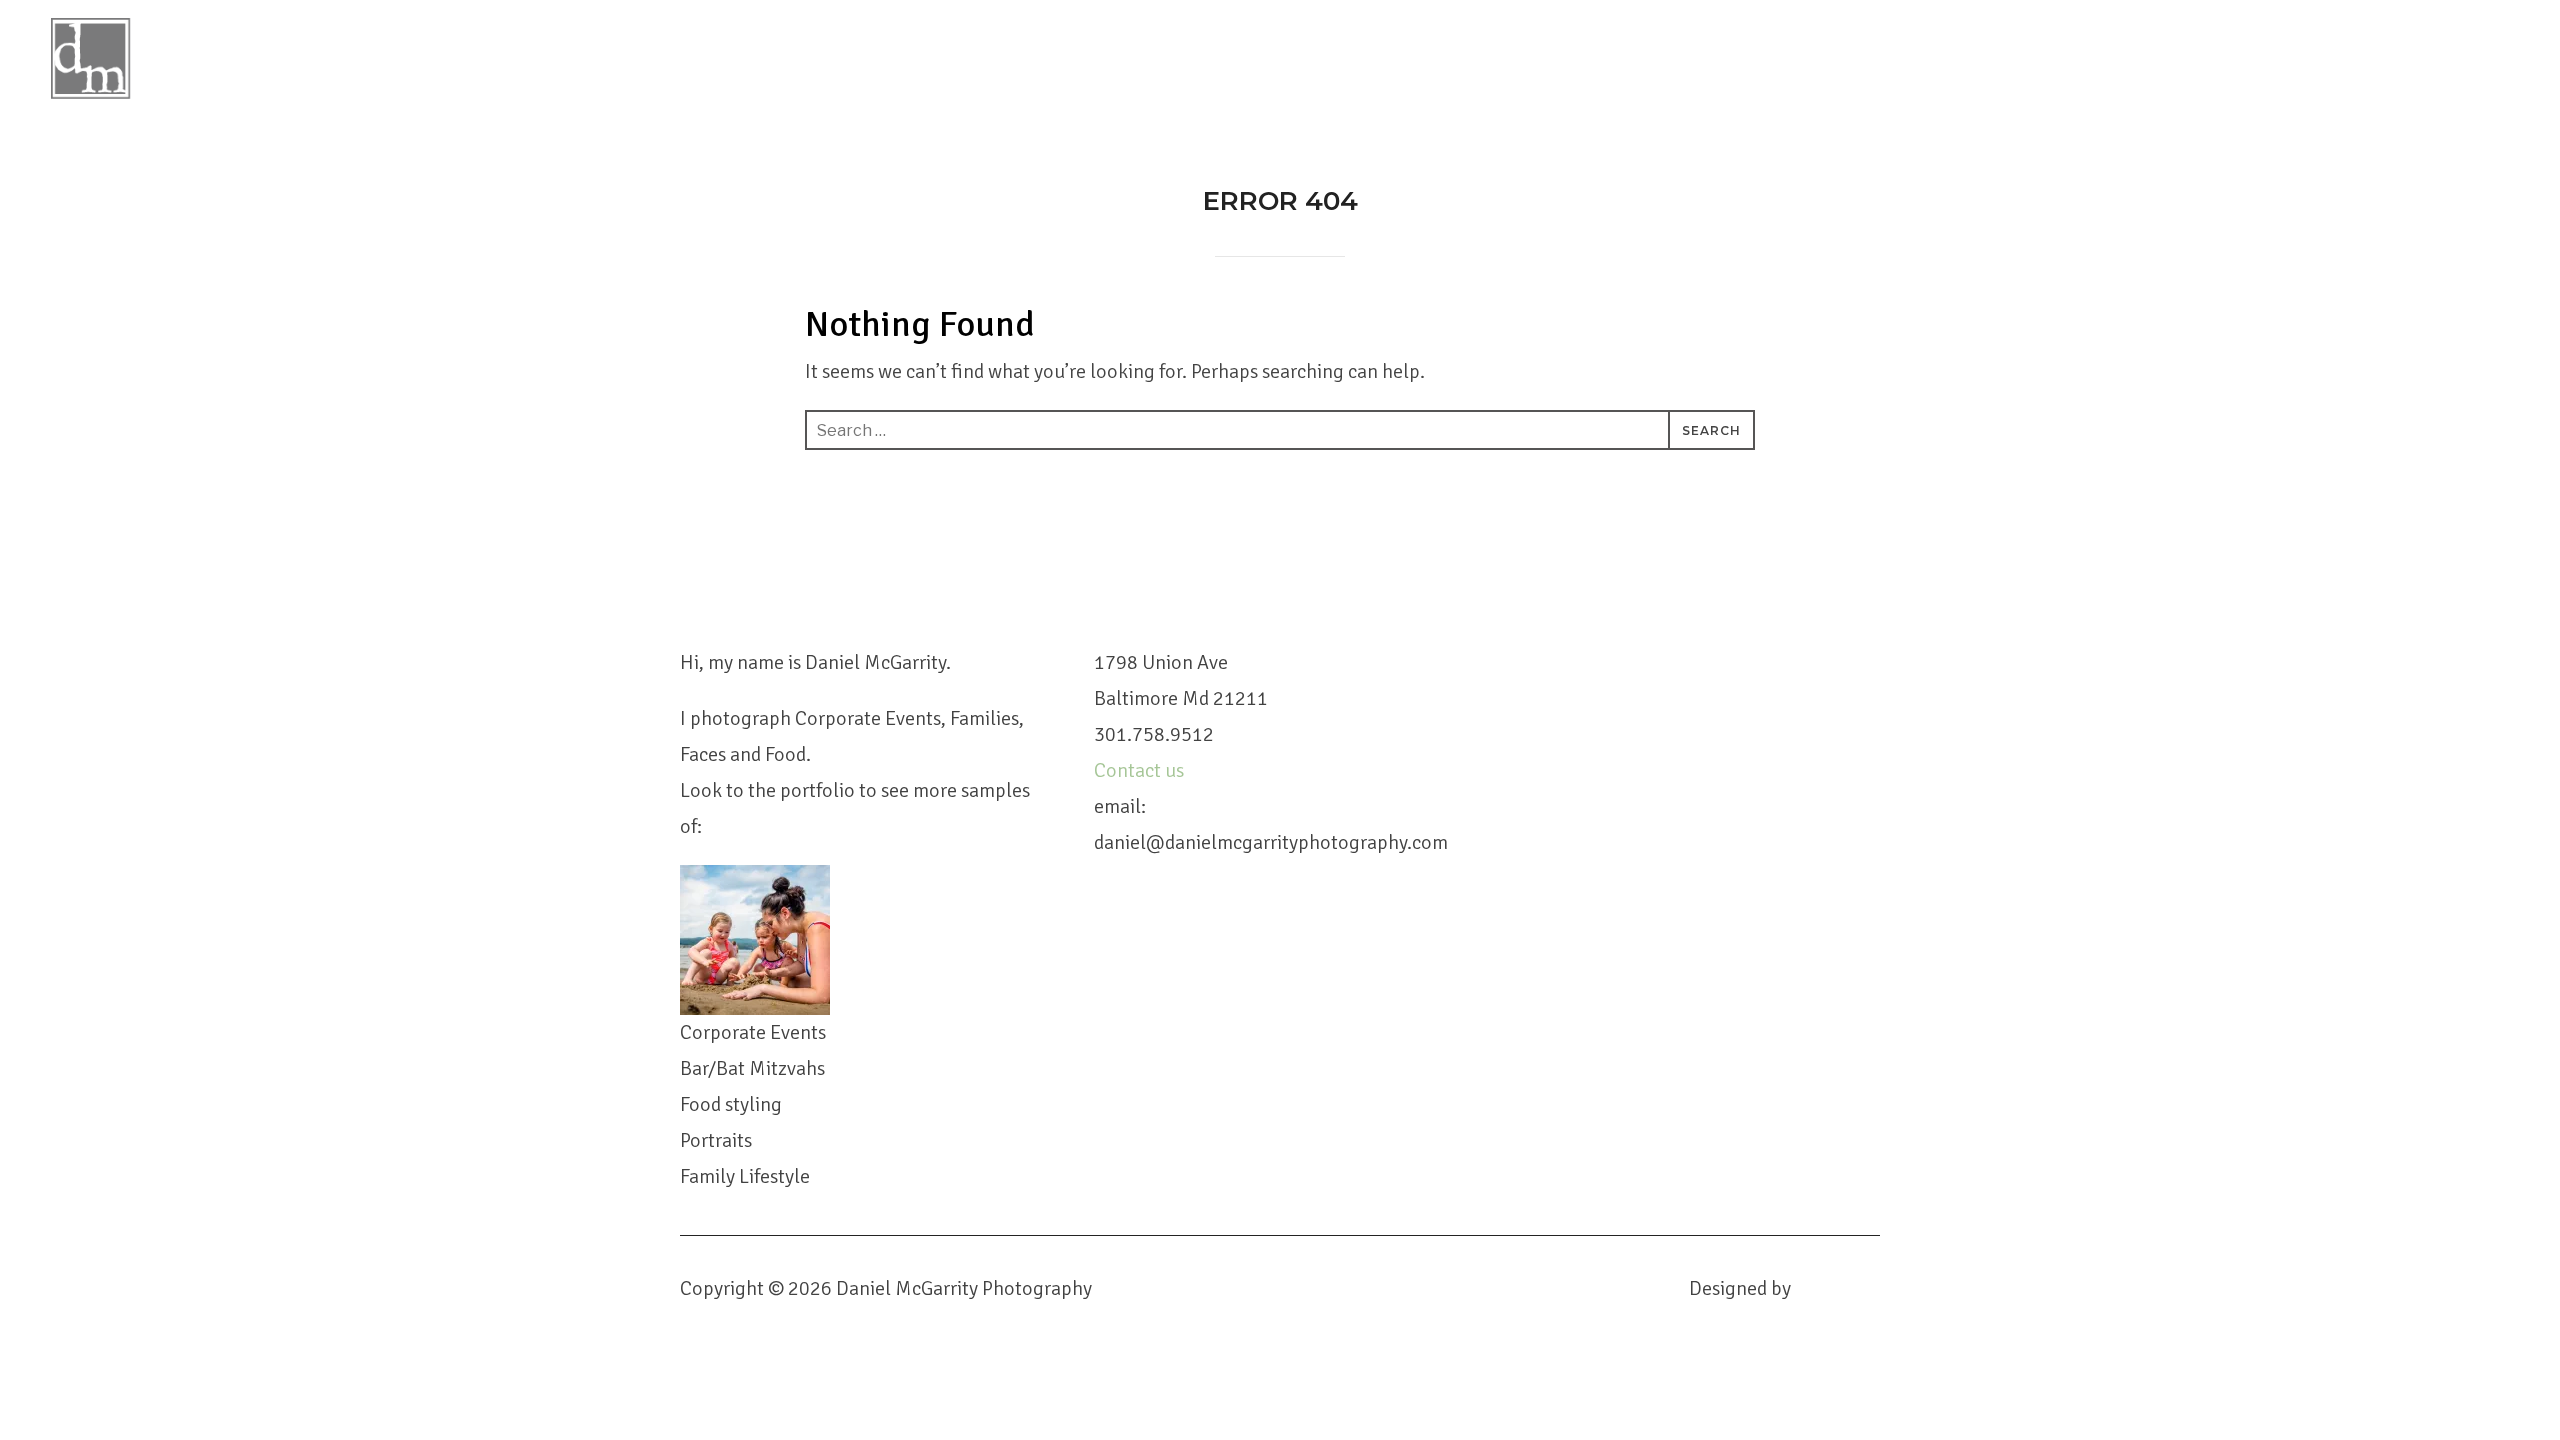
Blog (2014, 45)
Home (1709, 45)
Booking (2109, 45)
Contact (2221, 45)
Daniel (1800, 45)
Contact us (1141, 770)
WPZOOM (1837, 1288)
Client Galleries (2373, 45)
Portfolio (1912, 45)
